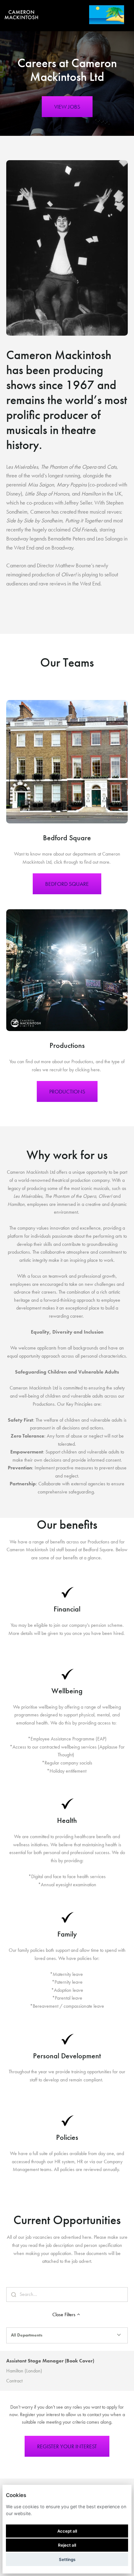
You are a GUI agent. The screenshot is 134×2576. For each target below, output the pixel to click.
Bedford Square (67, 884)
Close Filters (64, 2314)
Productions (67, 1091)
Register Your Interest (67, 2446)
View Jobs (67, 107)
